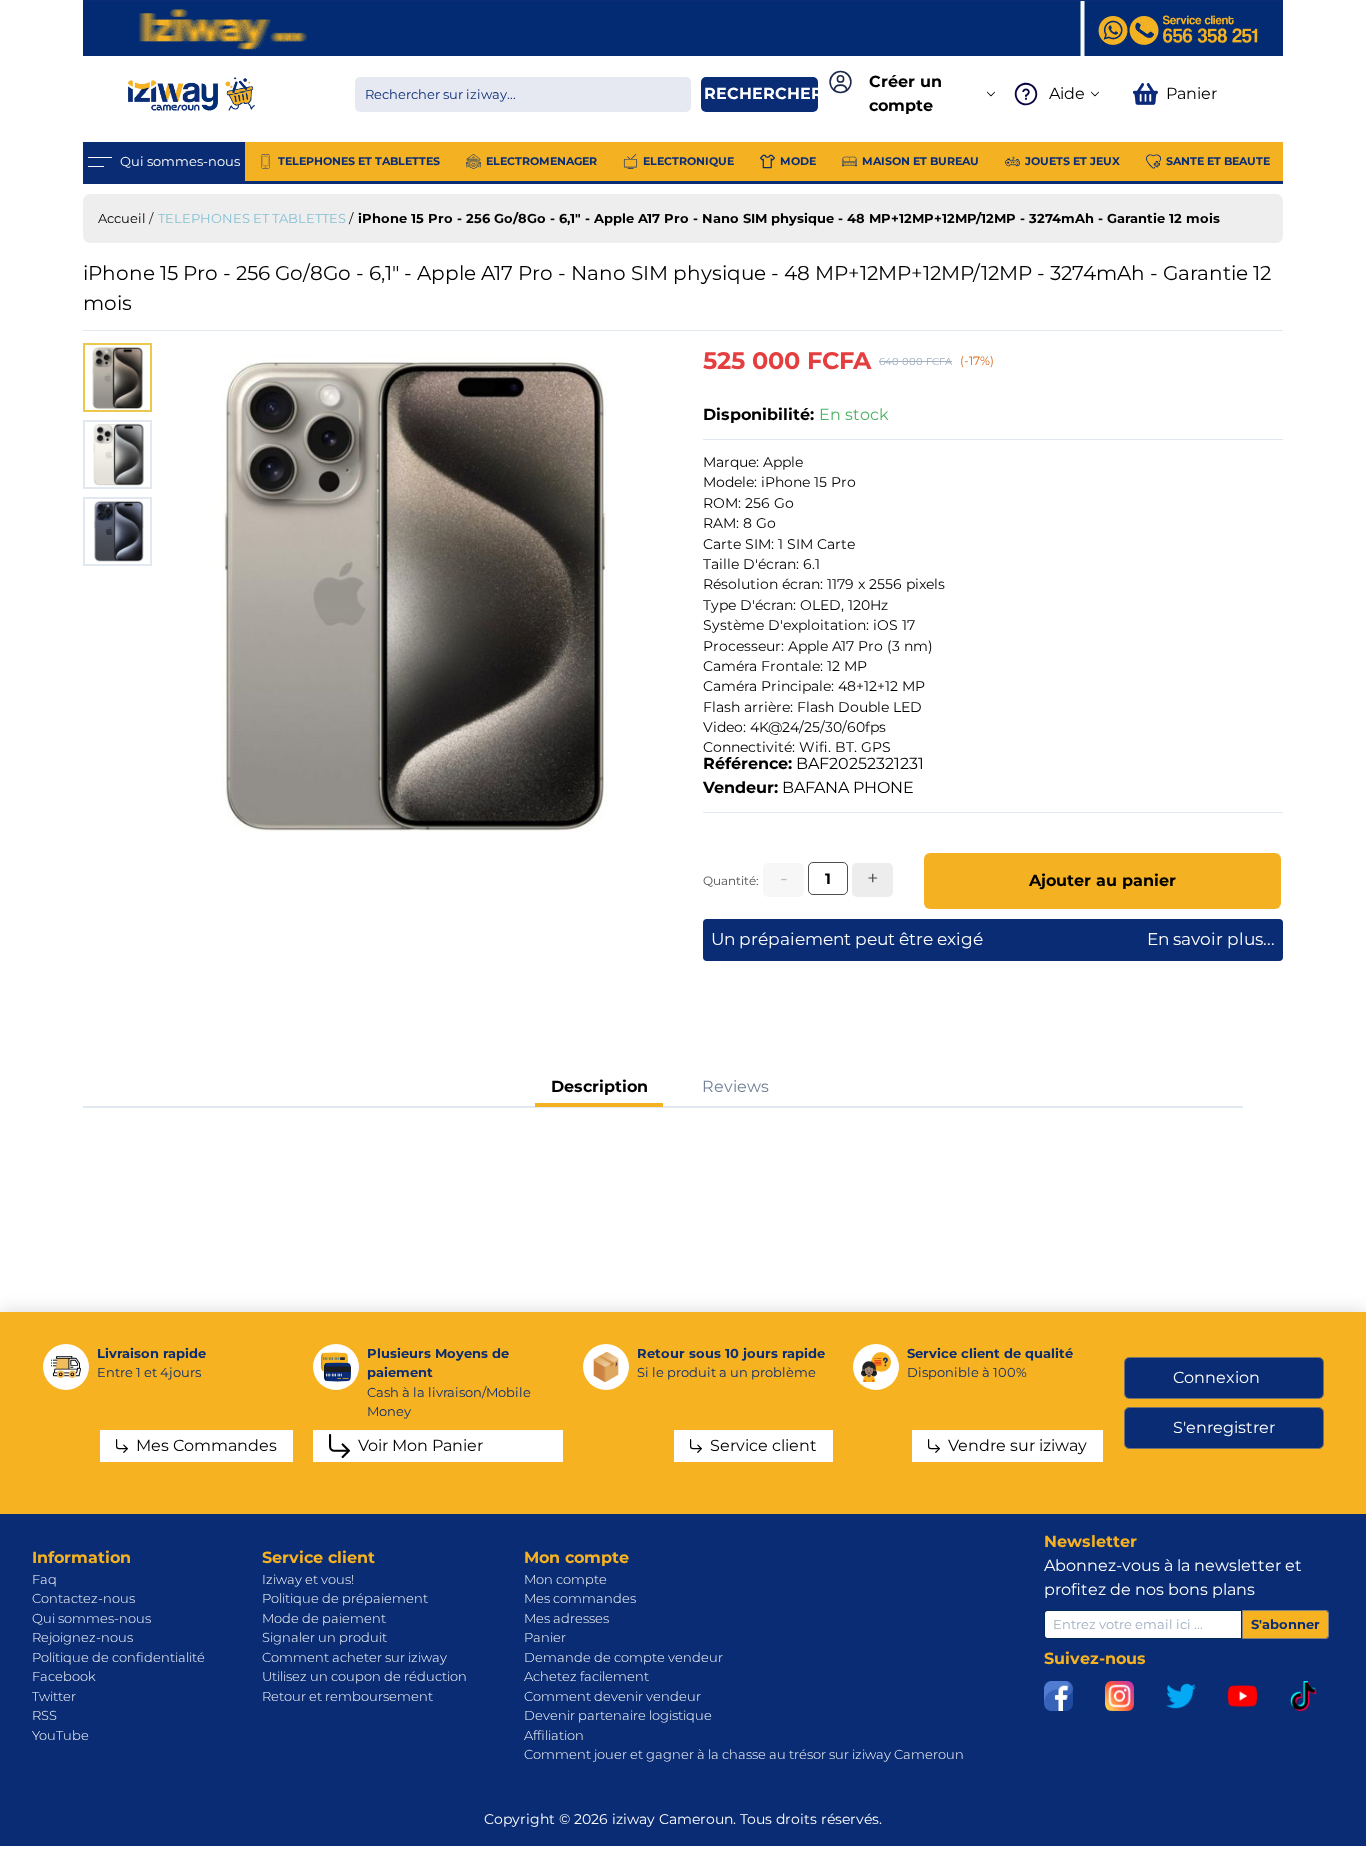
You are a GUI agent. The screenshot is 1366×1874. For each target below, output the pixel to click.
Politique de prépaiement (345, 1598)
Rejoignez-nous (82, 1637)
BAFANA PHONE (848, 787)
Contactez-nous (83, 1598)
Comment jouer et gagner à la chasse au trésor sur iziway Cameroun (744, 1754)
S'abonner (1285, 1624)
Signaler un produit (324, 1637)
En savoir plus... (1211, 939)
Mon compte (565, 1579)
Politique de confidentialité (118, 1657)
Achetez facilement (586, 1676)
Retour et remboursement (347, 1696)
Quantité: (731, 880)
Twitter (54, 1696)
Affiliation (554, 1735)
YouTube (60, 1735)
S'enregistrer (1224, 1427)
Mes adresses (566, 1618)
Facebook (64, 1676)
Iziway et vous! (308, 1579)
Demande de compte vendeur (623, 1657)
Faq (44, 1579)
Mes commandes (580, 1598)
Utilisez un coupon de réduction (364, 1676)
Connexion (1216, 1377)
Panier (545, 1637)
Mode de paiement (324, 1618)
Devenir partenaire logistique (618, 1715)
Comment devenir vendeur (612, 1696)
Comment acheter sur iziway (354, 1657)
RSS (44, 1715)
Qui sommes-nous (91, 1618)
